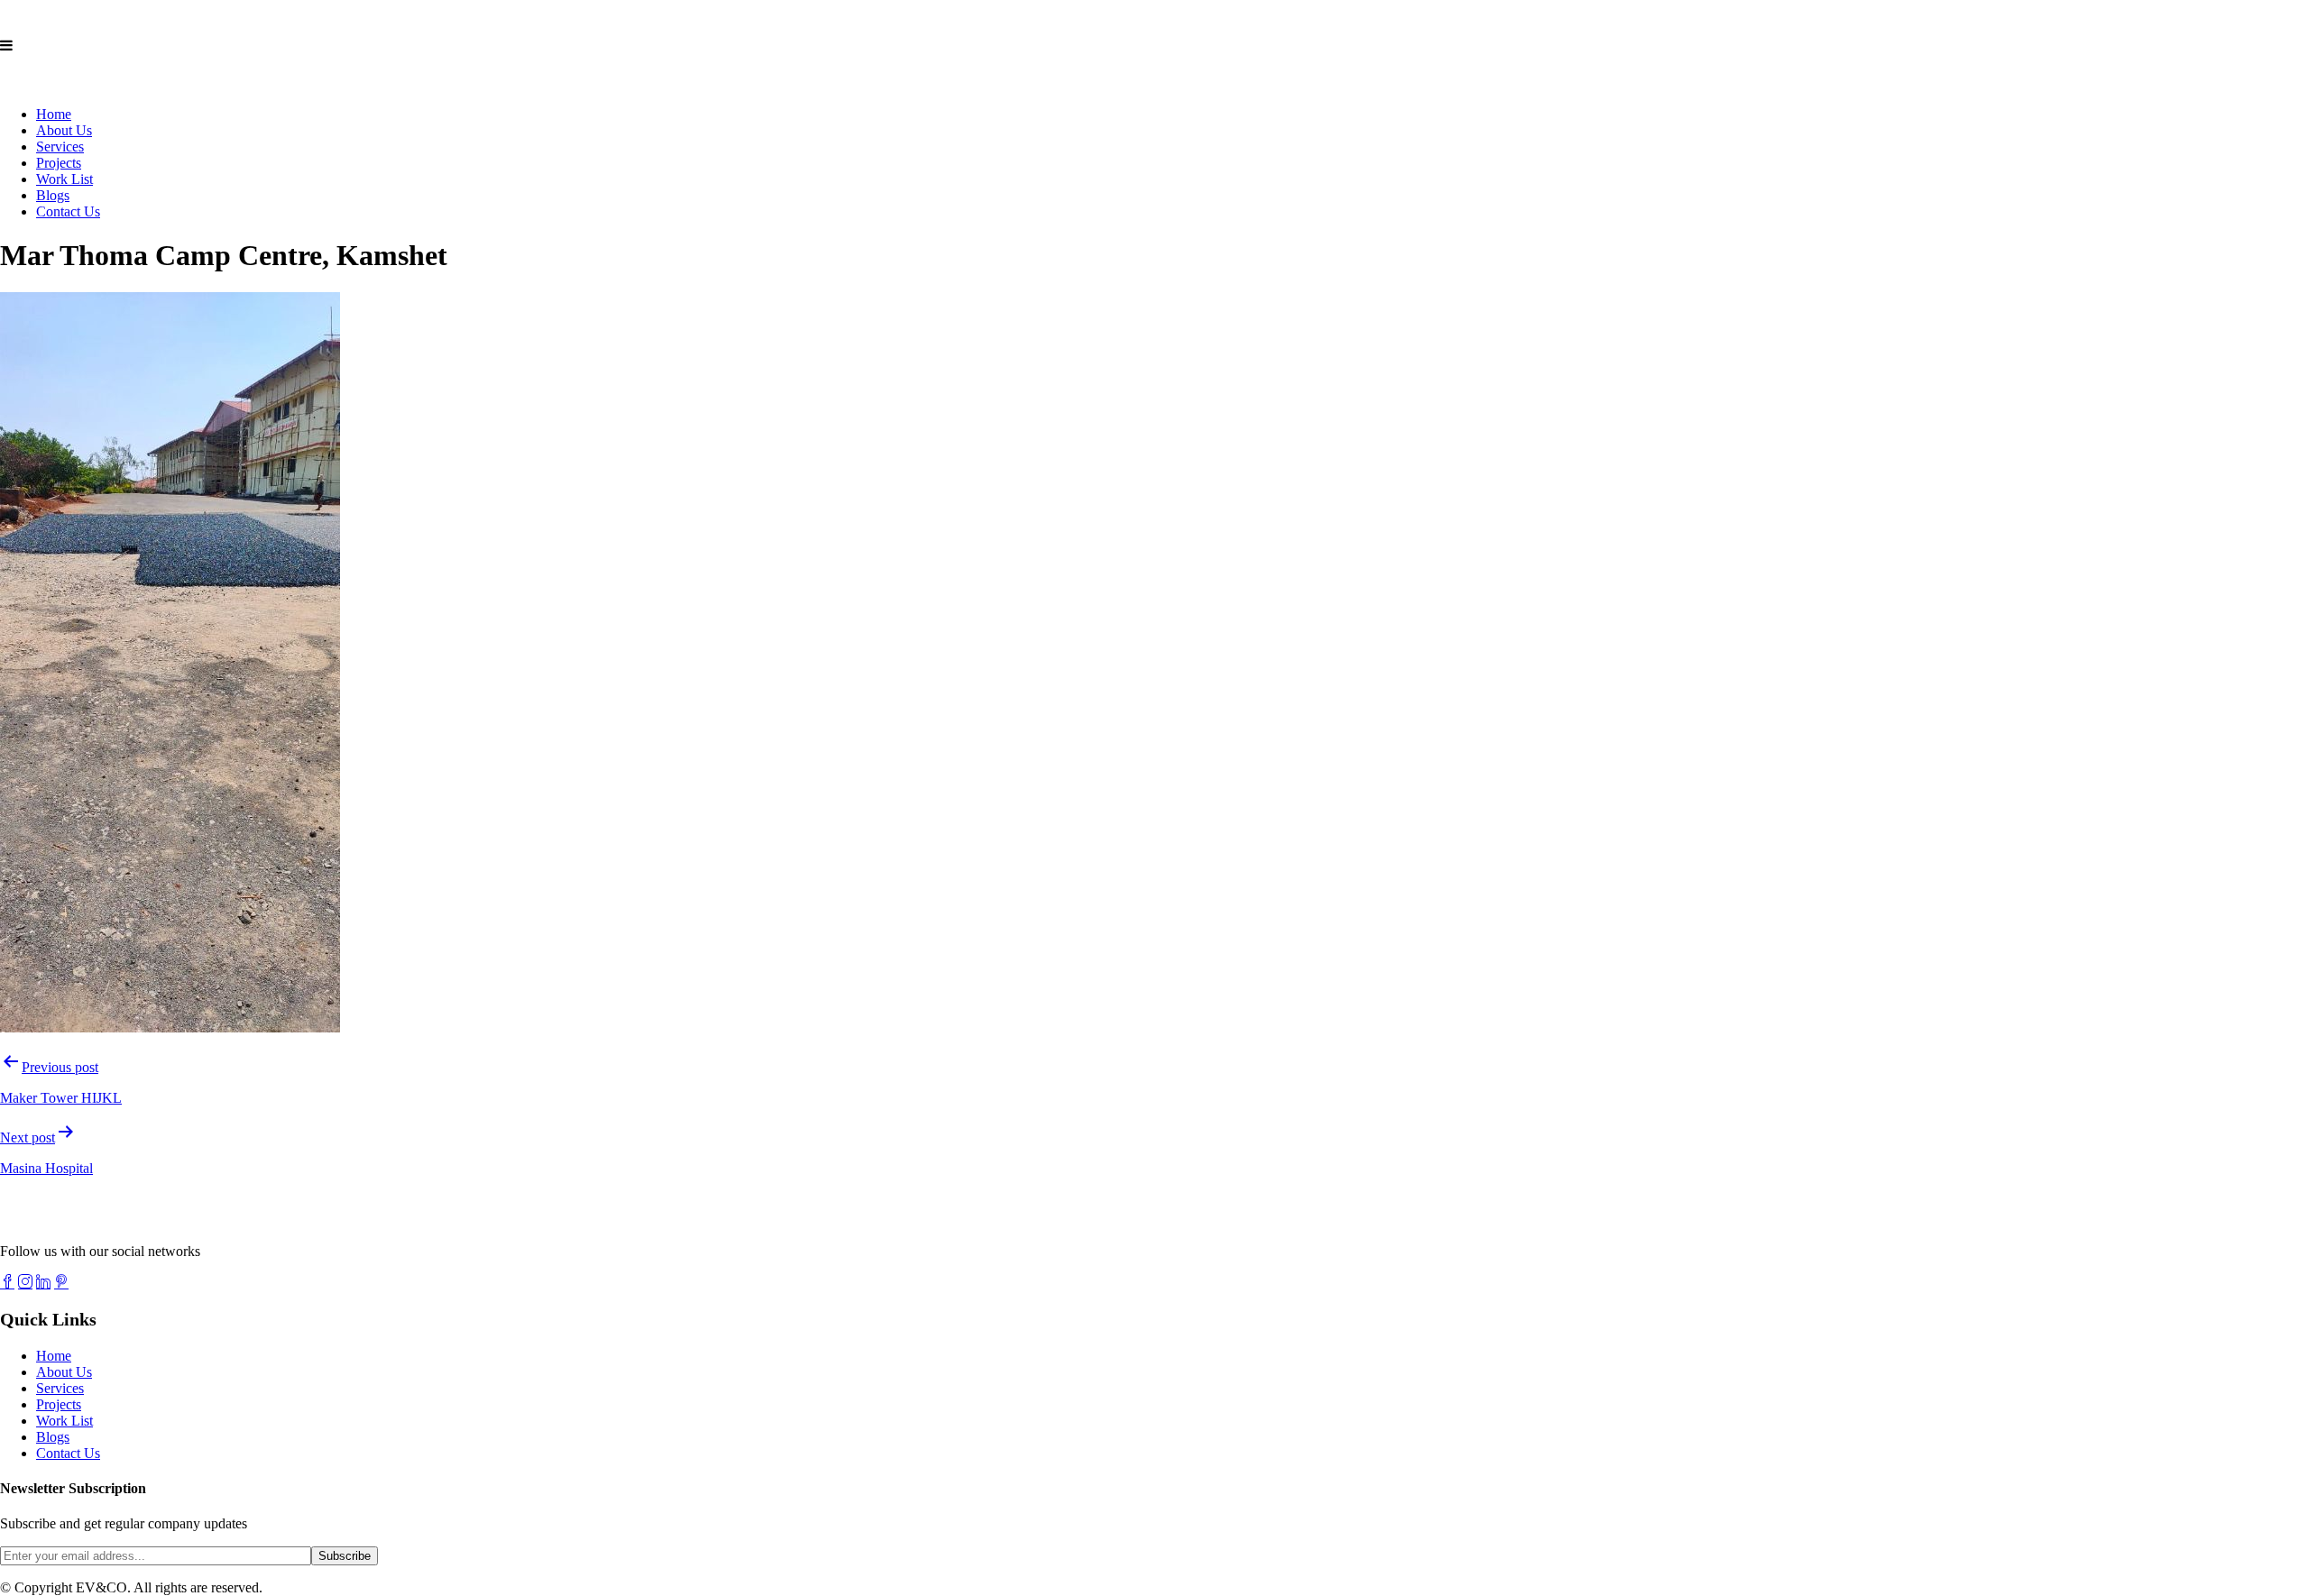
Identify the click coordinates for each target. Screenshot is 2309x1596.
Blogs (53, 195)
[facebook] (7, 1281)
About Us (64, 130)
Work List (64, 179)
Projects (59, 163)
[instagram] (25, 1281)
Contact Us (68, 211)
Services (60, 147)
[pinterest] (61, 1281)
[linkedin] (43, 1281)
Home (54, 114)
